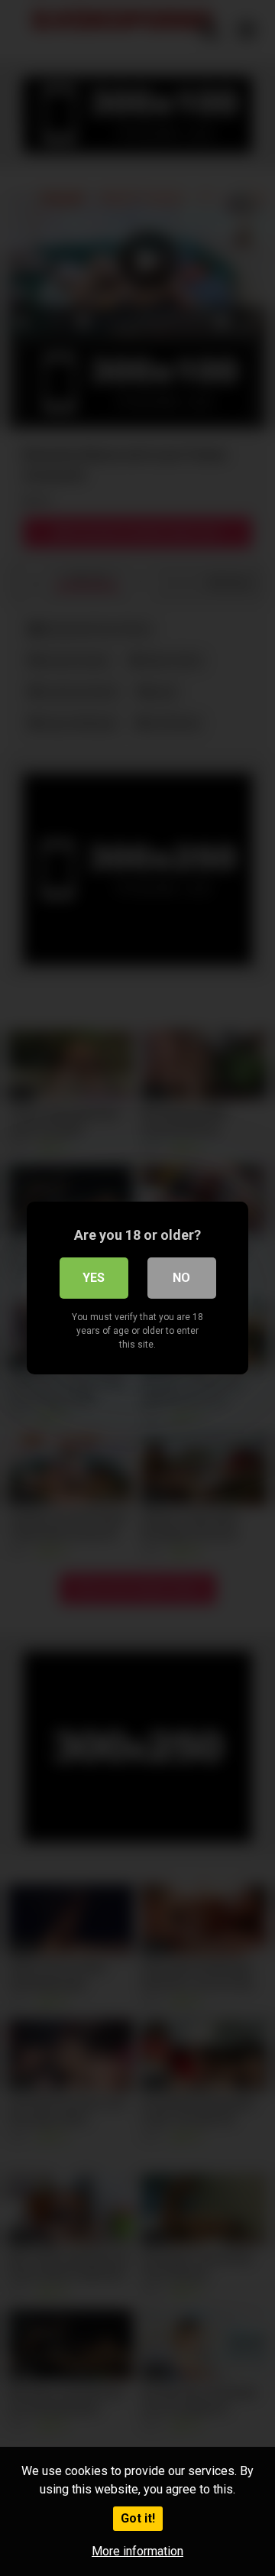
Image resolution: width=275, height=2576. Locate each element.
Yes (94, 1278)
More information (137, 2551)
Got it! (138, 2518)
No (181, 1278)
